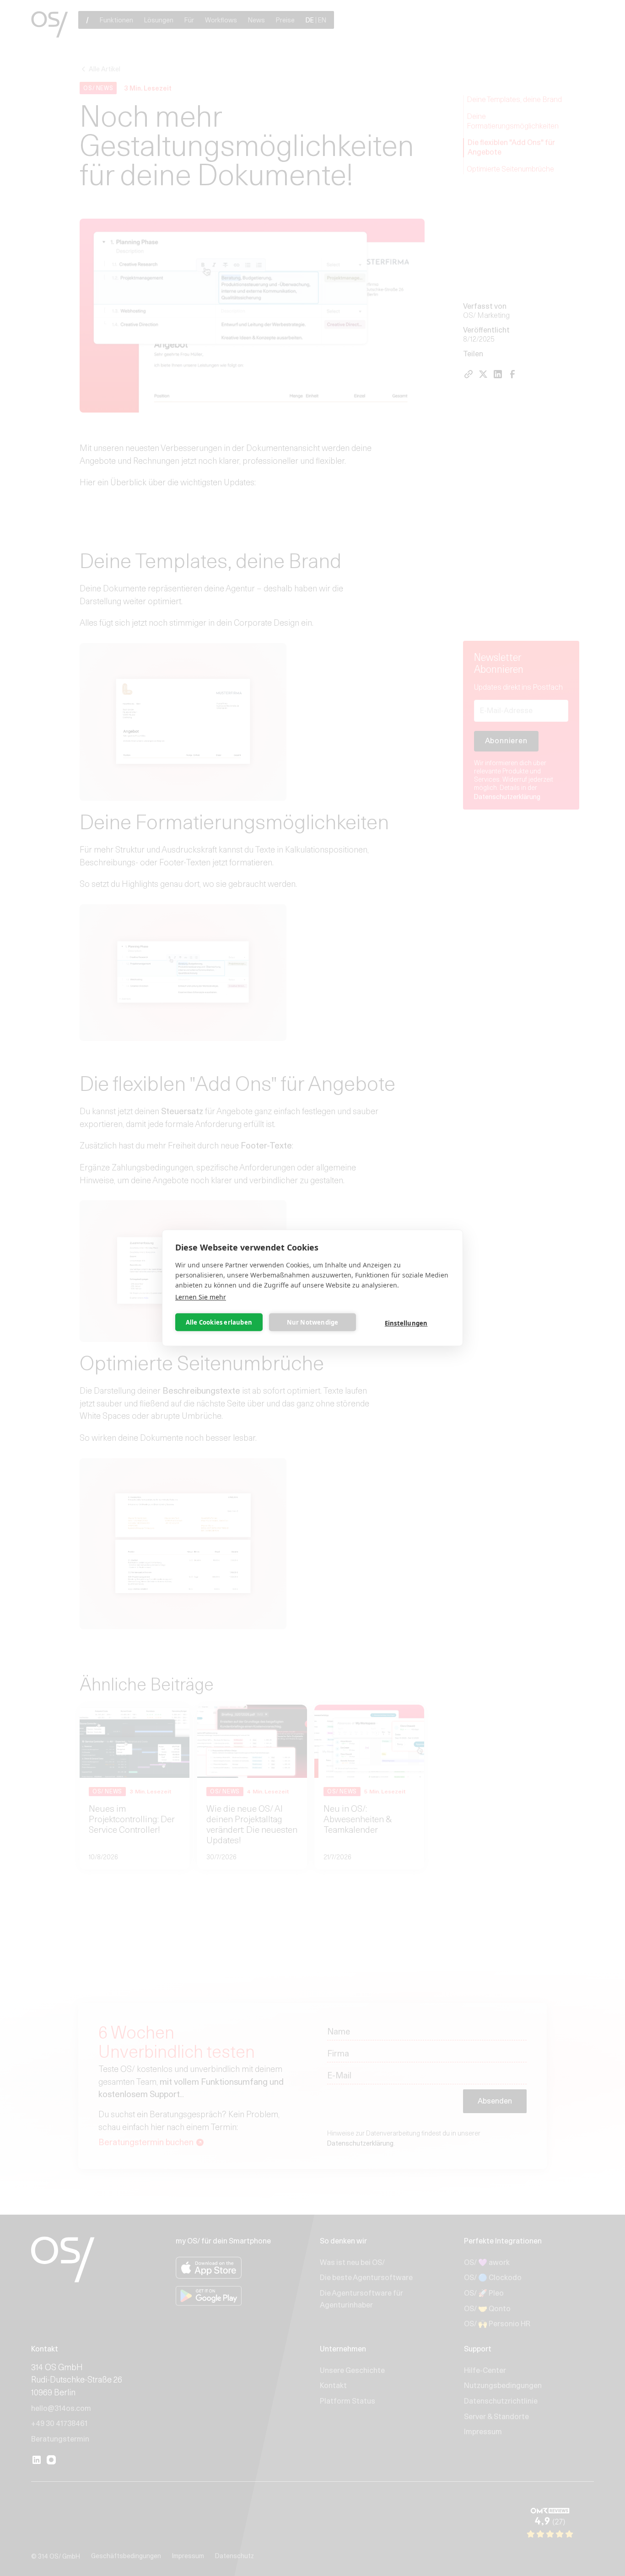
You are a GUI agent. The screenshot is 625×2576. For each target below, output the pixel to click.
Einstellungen (406, 1323)
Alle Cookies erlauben (219, 1322)
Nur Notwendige (313, 1322)
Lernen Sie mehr (201, 1297)
